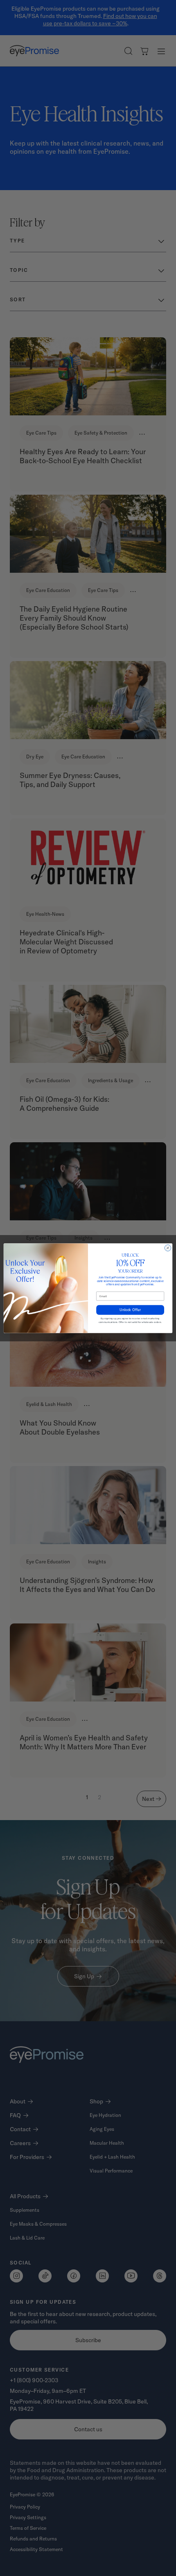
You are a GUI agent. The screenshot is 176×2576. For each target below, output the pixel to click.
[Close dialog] (168, 1248)
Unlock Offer (130, 1310)
